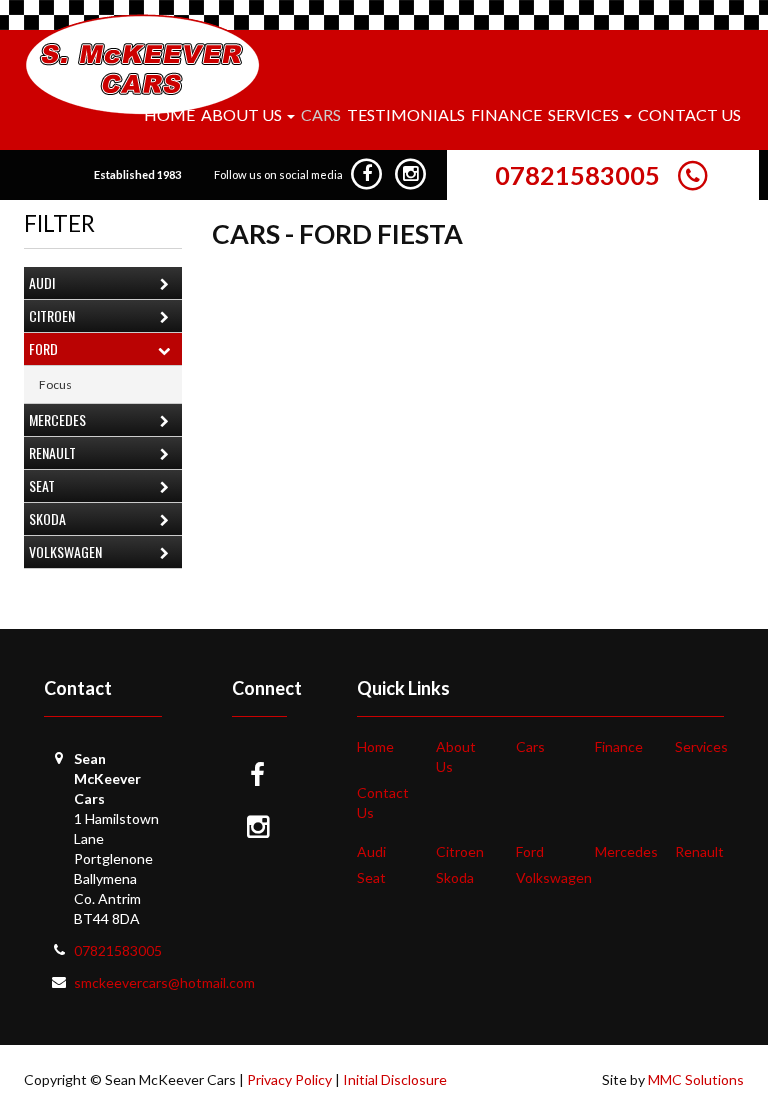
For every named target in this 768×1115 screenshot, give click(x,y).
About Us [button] (243, 114)
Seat (42, 485)
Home (169, 114)
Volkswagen (65, 551)
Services (701, 746)
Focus (55, 384)
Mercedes (57, 419)
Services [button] (585, 114)
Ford (43, 348)
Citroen (52, 315)
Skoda (47, 518)
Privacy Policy (289, 1079)
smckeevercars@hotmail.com (164, 982)
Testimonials (406, 114)
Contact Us (689, 114)
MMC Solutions (696, 1079)
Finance (506, 114)
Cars (321, 114)
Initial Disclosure (395, 1079)
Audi (42, 282)
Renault (52, 452)
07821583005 (577, 175)
